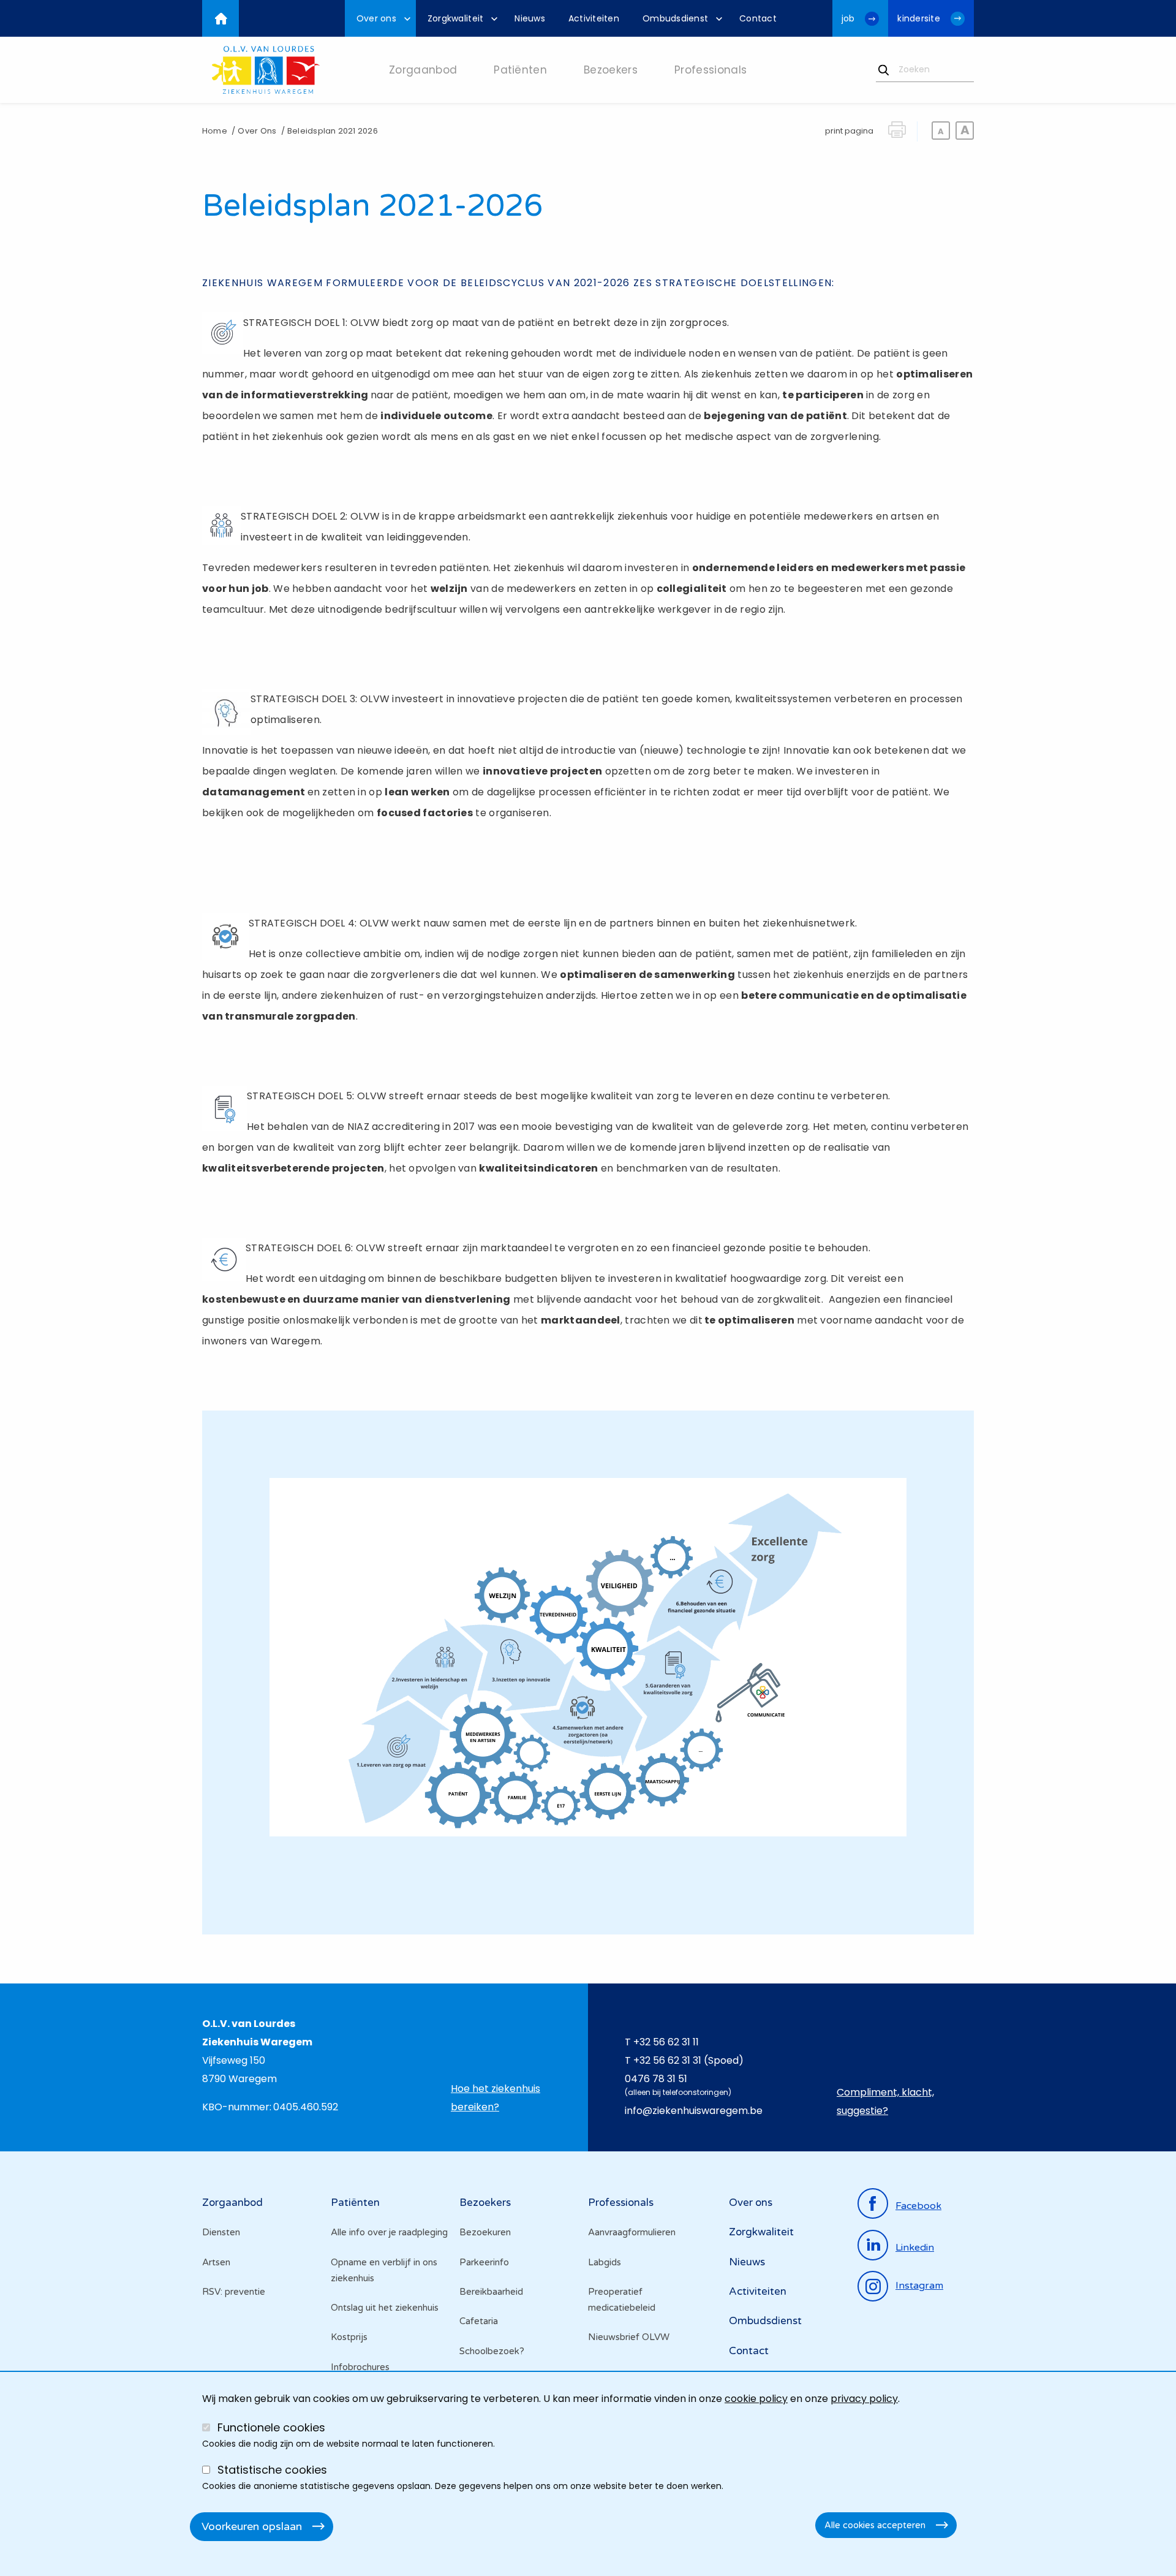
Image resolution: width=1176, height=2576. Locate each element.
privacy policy (864, 2399)
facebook (918, 2206)
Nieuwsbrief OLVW (629, 2337)
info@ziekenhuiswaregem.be (694, 2111)
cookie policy (756, 2399)
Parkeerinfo (484, 2262)
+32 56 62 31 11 (666, 2042)
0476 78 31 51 (656, 2079)
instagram (919, 2286)
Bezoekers (485, 2203)
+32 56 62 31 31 (667, 2060)
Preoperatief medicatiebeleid (622, 2300)
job (848, 18)
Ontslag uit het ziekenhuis (385, 2308)
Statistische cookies (272, 2470)
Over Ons (257, 131)
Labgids (605, 2262)
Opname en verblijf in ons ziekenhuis (384, 2270)
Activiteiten (758, 2291)
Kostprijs (349, 2337)
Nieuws (747, 2262)
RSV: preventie (234, 2292)
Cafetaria (479, 2321)
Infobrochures (360, 2367)
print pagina (849, 131)
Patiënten (355, 2203)
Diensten (221, 2232)
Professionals (621, 2203)
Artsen (216, 2262)
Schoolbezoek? (492, 2351)
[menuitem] (380, 18)
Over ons (751, 2203)
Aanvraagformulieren (632, 2232)
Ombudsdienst (765, 2321)
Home (215, 131)
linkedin (915, 2248)
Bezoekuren (485, 2232)
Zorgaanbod (232, 2203)
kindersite (919, 18)
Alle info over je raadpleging (389, 2232)
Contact (749, 2351)
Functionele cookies (271, 2427)
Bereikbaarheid (491, 2292)
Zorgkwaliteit (761, 2232)
